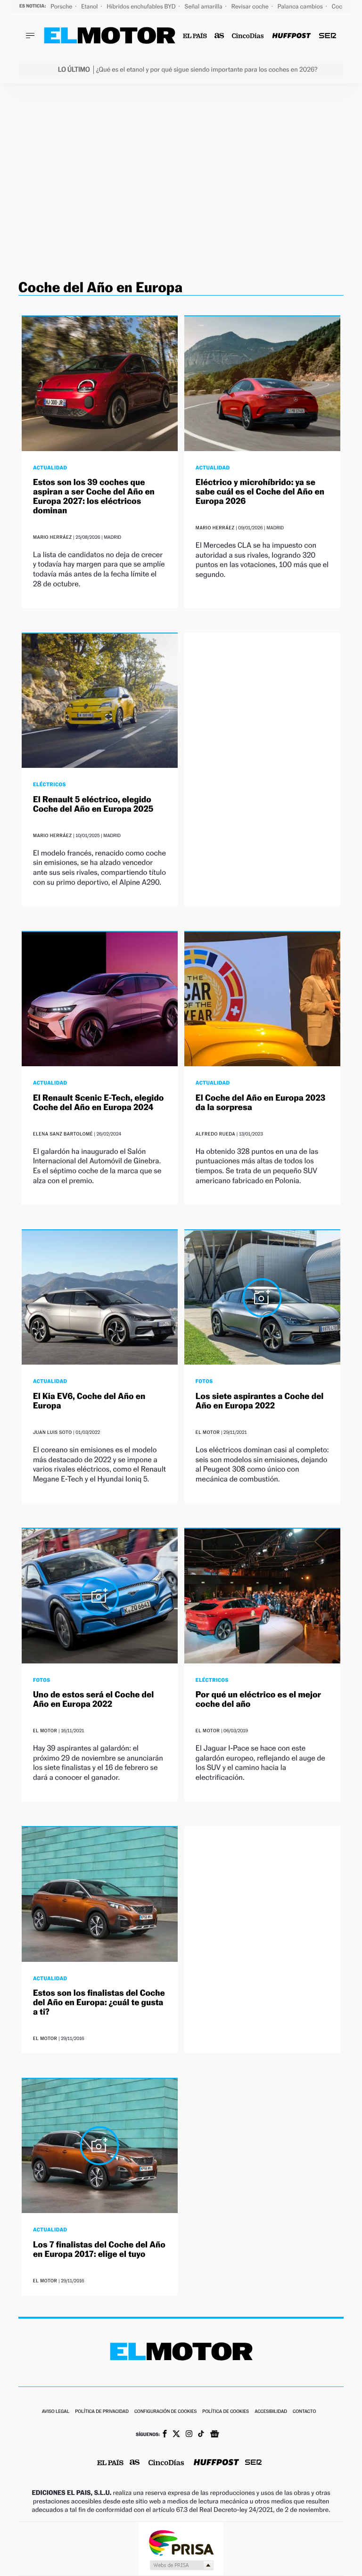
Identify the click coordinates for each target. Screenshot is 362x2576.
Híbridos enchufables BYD (142, 6)
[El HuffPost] (291, 36)
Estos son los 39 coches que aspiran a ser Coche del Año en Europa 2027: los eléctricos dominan (94, 496)
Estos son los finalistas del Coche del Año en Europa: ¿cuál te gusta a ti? (99, 2003)
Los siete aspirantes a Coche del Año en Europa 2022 (260, 1401)
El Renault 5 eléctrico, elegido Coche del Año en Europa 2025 (93, 804)
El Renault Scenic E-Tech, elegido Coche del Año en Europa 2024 (99, 1103)
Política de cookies (226, 2412)
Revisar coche (251, 6)
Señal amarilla (204, 6)
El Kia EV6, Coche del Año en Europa (89, 1401)
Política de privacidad (102, 2412)
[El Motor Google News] (214, 2435)
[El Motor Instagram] (189, 2435)
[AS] (219, 36)
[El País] (195, 36)
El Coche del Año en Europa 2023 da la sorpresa (260, 1103)
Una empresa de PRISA (181, 2542)
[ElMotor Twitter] (176, 2435)
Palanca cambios (301, 6)
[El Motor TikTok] (201, 2435)
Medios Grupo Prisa (181, 2565)
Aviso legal (56, 2412)
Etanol (90, 6)
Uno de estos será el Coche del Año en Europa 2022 (93, 1700)
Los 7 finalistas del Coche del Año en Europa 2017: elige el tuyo (99, 2250)
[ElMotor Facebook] (165, 2435)
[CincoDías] (248, 36)
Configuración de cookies (165, 2412)
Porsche (62, 6)
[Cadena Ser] (328, 36)
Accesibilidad (271, 2412)
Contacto (304, 2412)
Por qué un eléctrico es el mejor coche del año (258, 1700)
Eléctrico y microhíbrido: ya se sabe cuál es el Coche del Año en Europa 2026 (260, 492)
